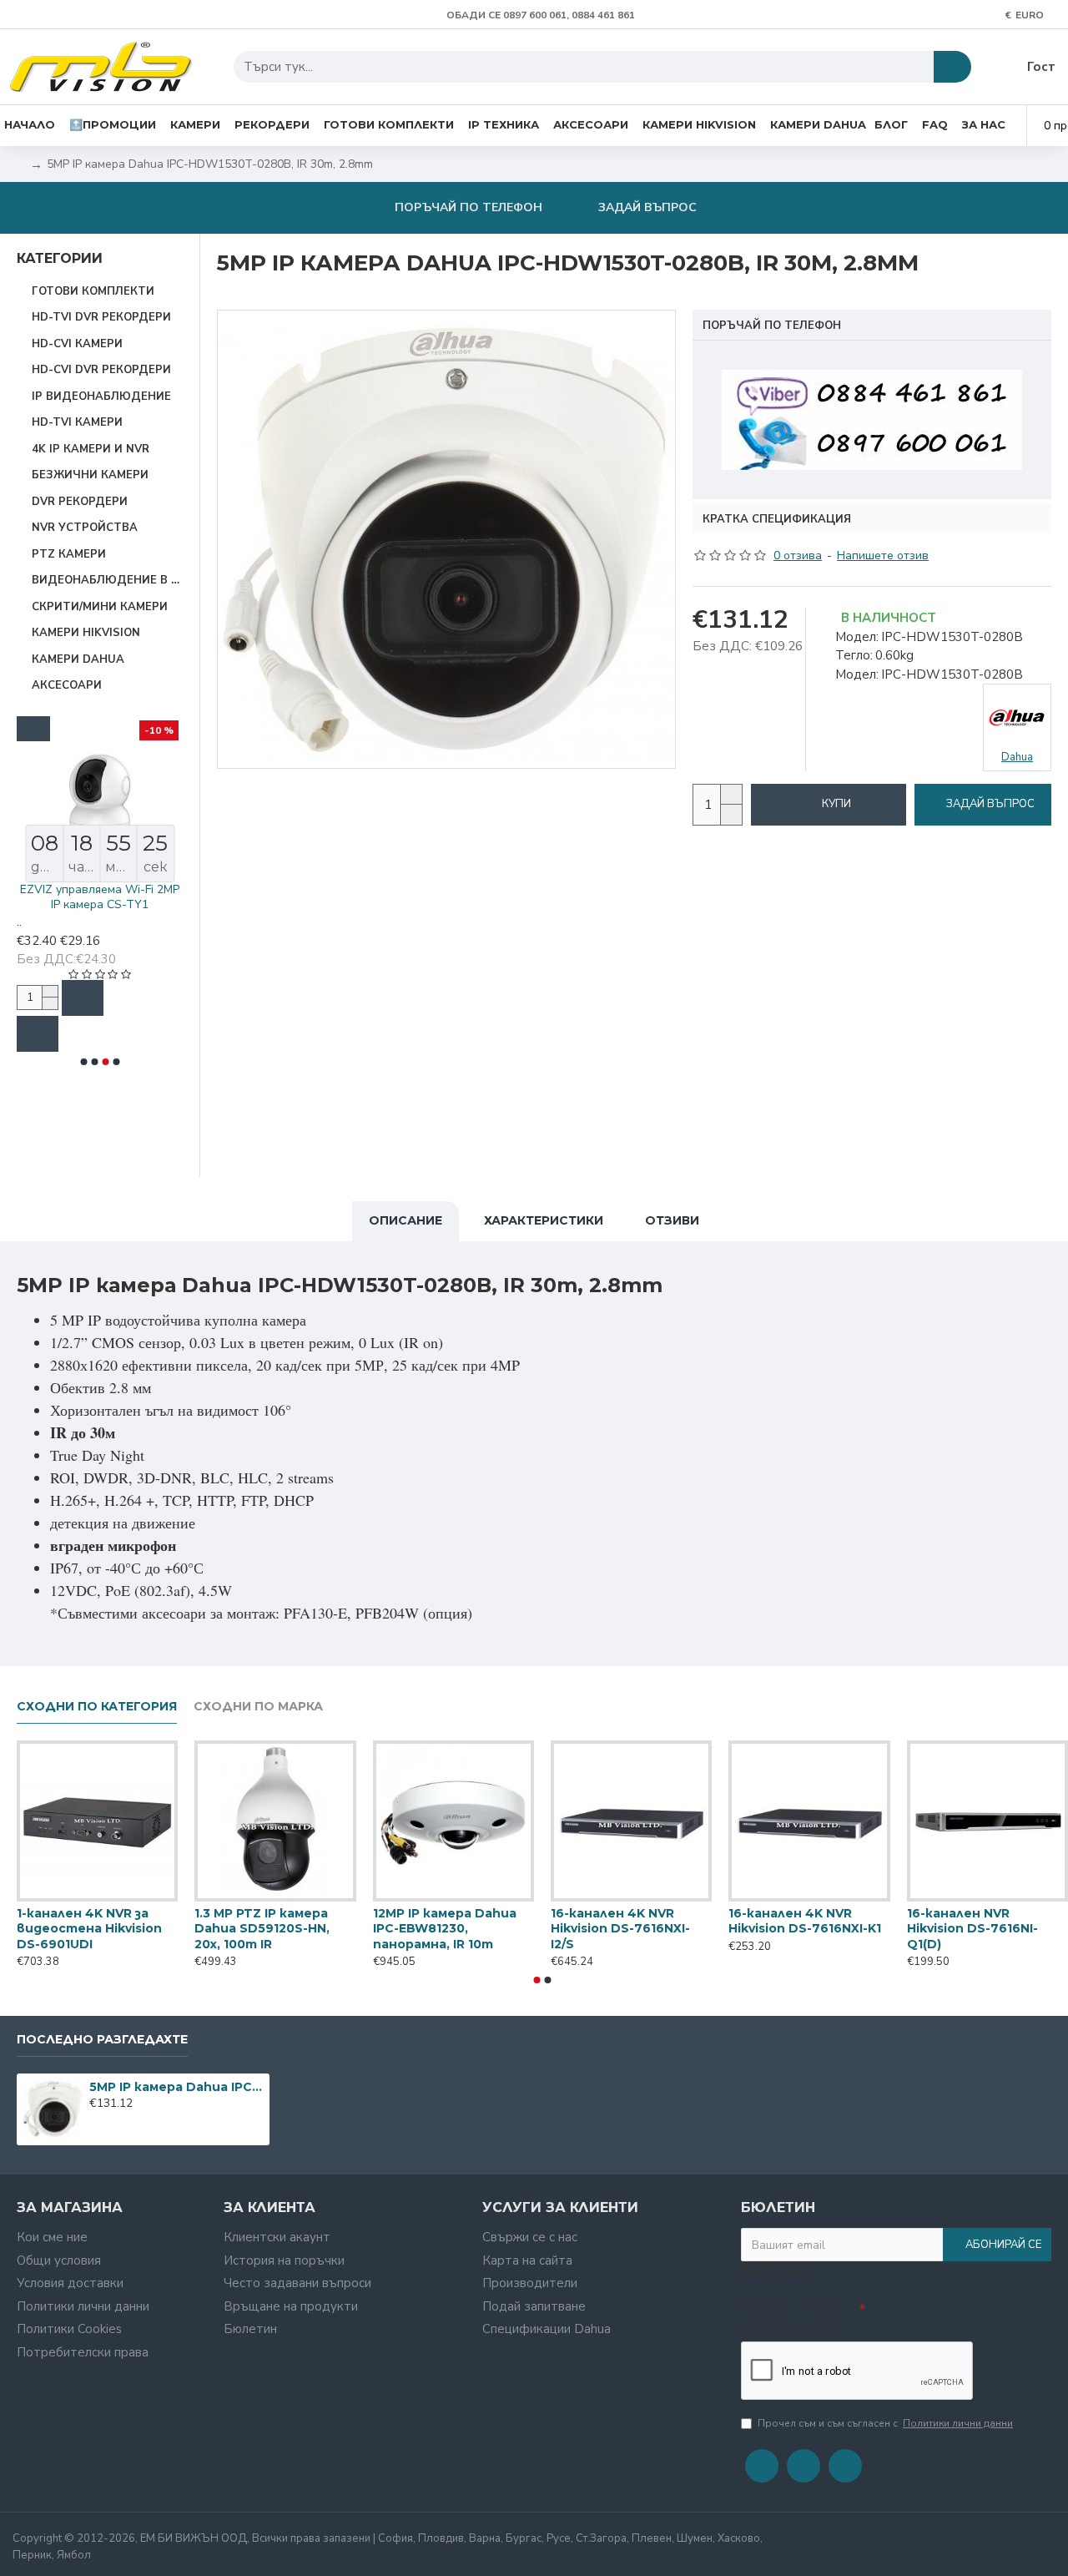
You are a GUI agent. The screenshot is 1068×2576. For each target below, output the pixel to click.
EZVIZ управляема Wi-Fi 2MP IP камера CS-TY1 (100, 897)
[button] (83, 1062)
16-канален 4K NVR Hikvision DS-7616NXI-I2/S (620, 1928)
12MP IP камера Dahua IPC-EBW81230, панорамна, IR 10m (445, 1928)
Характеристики (544, 1220)
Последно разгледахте (102, 2040)
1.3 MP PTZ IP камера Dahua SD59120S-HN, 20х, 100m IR (262, 1928)
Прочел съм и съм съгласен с (885, 2423)
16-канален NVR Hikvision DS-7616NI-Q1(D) (972, 1928)
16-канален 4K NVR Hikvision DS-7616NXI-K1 (805, 1921)
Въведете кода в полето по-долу (793, 2318)
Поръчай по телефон (772, 326)
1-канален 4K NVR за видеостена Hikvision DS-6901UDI (89, 1928)
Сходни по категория (97, 1707)
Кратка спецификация (777, 519)
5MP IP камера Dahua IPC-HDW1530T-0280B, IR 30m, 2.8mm (176, 2087)
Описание (406, 1220)
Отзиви (672, 1220)
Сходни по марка (258, 1707)
